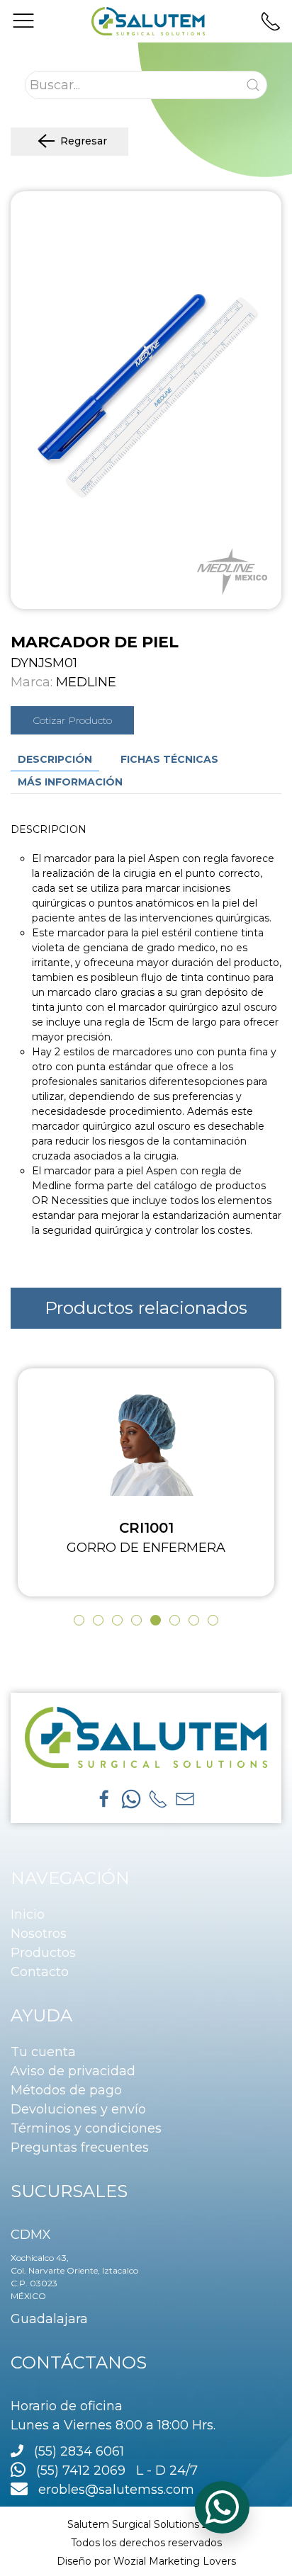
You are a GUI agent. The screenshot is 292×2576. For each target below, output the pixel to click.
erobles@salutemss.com (111, 2490)
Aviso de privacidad (73, 2071)
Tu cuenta (43, 2052)
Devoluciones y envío (78, 2109)
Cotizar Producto (72, 720)
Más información (70, 782)
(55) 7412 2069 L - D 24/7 (112, 2470)
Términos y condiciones (86, 2128)
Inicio (28, 1914)
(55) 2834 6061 (79, 2451)
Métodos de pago (66, 2090)
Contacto (40, 1972)
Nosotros (39, 1934)
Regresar (84, 141)
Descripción (55, 759)
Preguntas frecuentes (80, 2147)
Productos (43, 1953)
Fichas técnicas (169, 759)
